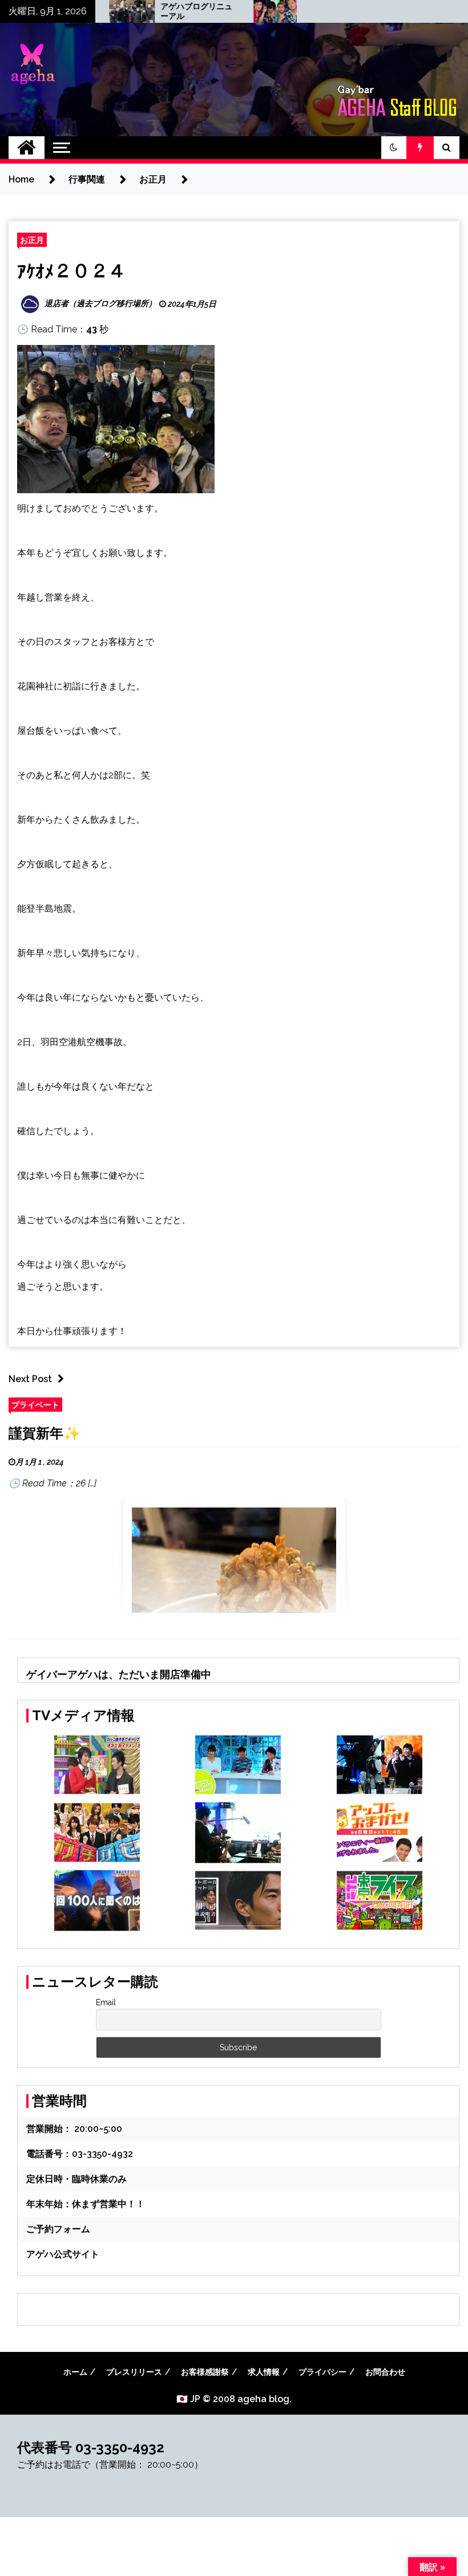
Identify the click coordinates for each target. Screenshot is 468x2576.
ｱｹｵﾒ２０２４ (72, 272)
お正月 (32, 240)
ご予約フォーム (58, 2229)
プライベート (35, 1405)
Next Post (30, 1379)
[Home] (27, 148)
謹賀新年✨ (45, 1433)
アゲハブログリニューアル (154, 11)
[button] (394, 148)
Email (106, 2002)
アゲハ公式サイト (63, 2254)
